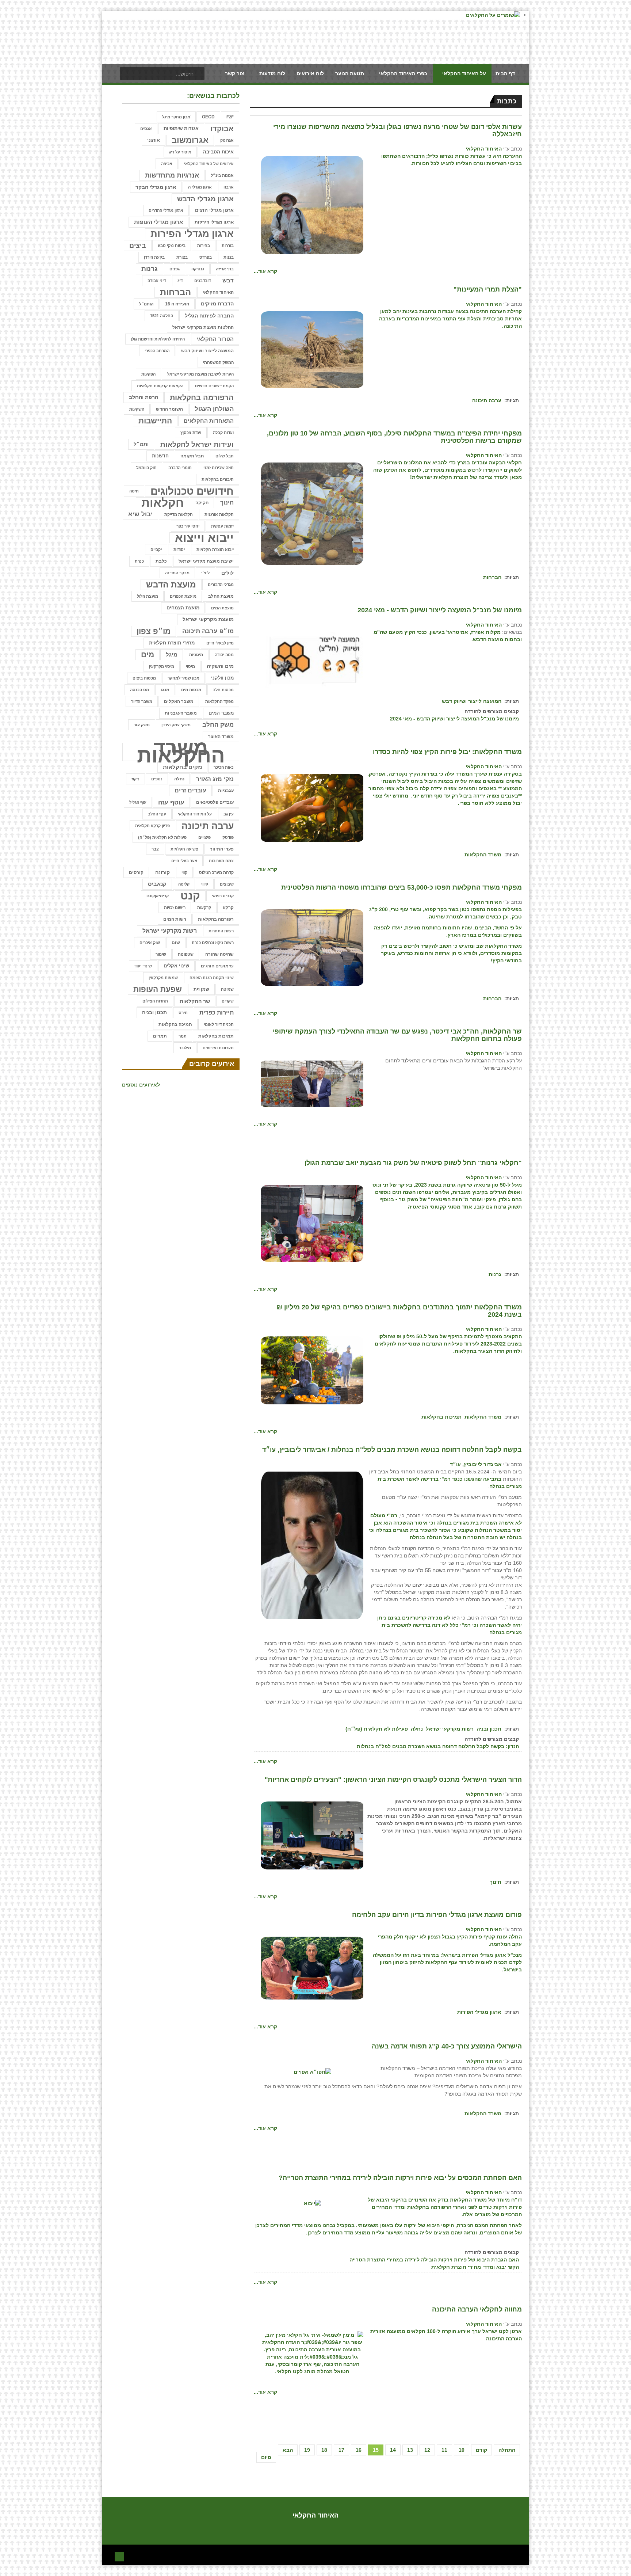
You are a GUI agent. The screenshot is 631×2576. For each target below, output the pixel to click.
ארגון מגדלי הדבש (205, 199)
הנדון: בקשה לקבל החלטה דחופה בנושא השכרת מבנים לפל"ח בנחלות (438, 1746)
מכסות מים (191, 690)
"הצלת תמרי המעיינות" (488, 289)
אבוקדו (222, 129)
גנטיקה (198, 269)
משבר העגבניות (181, 713)
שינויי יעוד (143, 966)
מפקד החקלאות (219, 701)
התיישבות (155, 421)
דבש (228, 280)
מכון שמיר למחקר (183, 678)
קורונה (162, 872)
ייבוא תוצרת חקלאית (215, 549)
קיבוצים (227, 884)
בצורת (182, 257)
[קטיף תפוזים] (312, 807)
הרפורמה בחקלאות (202, 397)
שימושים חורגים (217, 966)
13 (410, 2450)
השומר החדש (169, 409)
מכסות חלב (223, 690)
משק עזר (142, 725)
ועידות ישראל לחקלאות (197, 444)
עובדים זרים (190, 790)
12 (427, 2450)
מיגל (172, 655)
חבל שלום (225, 456)
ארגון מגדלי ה (200, 187)
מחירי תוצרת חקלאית (172, 643)
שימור (161, 954)
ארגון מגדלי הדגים (214, 210)
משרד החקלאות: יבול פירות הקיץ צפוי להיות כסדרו (447, 752)
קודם (481, 2450)
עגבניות (226, 791)
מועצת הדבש (171, 585)
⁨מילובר (185, 1048)
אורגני (154, 140)
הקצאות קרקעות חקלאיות (160, 386)
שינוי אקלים (176, 966)
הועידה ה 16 (177, 304)
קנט (190, 896)
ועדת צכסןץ (191, 433)
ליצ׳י (205, 573)
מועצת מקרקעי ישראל (208, 619)
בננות (229, 257)
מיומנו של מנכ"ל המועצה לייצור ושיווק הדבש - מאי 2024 (440, 610)
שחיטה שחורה (219, 954)
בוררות (228, 246)
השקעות (137, 409)
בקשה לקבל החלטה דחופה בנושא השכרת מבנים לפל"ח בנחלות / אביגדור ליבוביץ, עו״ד (392, 1450)
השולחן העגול (214, 409)
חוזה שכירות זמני (219, 468)
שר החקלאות (195, 1001)
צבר (155, 849)
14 (393, 2450)
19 (307, 2450)
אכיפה (167, 164)
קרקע (228, 908)
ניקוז (135, 779)
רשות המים (175, 919)
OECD (208, 117)
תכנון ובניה (489, 1729)
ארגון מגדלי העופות (158, 222)
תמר (183, 1036)
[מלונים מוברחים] (312, 513)
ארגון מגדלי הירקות (214, 222)
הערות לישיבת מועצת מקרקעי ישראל (200, 374)
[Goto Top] (119, 2556)
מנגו (165, 690)
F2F (230, 117)
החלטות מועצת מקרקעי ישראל (203, 327)
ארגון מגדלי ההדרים (166, 210)
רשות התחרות (221, 931)
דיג (180, 281)
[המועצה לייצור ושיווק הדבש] (312, 660)
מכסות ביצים (144, 678)
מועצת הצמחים (183, 608)
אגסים (146, 129)
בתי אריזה (225, 269)
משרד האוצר (221, 737)
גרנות (495, 1274)
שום (176, 942)
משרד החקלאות (483, 855)
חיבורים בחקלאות (218, 479)
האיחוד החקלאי (484, 149)
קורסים (136, 872)
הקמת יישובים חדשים (214, 386)
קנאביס (157, 884)
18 (324, 2450)
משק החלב (218, 725)
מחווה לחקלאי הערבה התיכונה (477, 2309)
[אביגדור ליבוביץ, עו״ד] (312, 1545)
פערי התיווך (222, 849)
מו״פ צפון (154, 631)
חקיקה (202, 503)
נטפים (157, 779)
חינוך (496, 1882)
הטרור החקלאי (215, 339)
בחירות (204, 246)
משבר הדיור (142, 701)
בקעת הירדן (154, 257)
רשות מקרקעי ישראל (450, 1729)
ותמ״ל (141, 444)
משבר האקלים (179, 701)
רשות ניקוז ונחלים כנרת (213, 943)
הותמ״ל (146, 304)
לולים (227, 573)
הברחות (492, 577)
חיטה (134, 491)
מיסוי (190, 666)
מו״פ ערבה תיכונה (208, 631)
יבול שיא (140, 514)
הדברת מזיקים (217, 304)
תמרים (160, 1036)
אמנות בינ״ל (222, 175)
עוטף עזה (171, 802)
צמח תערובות (221, 861)
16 (359, 2450)
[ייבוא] (312, 2203)
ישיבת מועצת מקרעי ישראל (206, 561)
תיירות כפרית (217, 1013)
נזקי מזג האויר (215, 779)
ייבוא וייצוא (204, 538)
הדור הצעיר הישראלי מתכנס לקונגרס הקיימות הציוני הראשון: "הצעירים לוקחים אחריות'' (393, 1780)
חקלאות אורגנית (219, 514)
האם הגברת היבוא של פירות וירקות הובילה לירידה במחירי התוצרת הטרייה (434, 2260)
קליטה (184, 884)
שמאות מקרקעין (163, 978)
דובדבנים (202, 281)
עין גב (229, 814)
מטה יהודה (224, 655)
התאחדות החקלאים (209, 421)
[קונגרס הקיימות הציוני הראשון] (312, 1835)
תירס (183, 1013)
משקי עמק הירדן (176, 725)
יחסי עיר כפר (188, 526)
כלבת (161, 561)
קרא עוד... (265, 271)
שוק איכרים (150, 943)
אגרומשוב (190, 140)
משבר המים (221, 713)
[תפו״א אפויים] (312, 2071)
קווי (184, 872)
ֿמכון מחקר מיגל (176, 117)
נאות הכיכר (224, 767)
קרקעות (204, 908)
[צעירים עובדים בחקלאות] (312, 1370)
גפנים (175, 269)
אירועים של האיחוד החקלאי (209, 164)
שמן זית (201, 989)
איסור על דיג (180, 152)
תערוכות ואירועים (218, 1048)
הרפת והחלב (144, 397)
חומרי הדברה (180, 468)
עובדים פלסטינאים (215, 802)
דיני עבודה (157, 281)
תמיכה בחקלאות (175, 1024)
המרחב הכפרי (157, 351)
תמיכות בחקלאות (441, 1417)
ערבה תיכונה (487, 400)
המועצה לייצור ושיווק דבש (472, 701)
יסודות (179, 549)
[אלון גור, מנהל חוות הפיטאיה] (312, 1223)
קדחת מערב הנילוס (216, 872)
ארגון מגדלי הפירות (479, 2012)
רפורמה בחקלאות (216, 919)
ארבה (229, 187)
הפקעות (148, 374)
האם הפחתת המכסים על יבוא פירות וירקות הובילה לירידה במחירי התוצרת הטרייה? (400, 2178)
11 (444, 2450)
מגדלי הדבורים (221, 585)
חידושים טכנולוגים (192, 491)
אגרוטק (227, 140)
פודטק (228, 837)
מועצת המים (222, 608)
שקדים (228, 1001)
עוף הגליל (138, 802)
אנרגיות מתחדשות (172, 175)
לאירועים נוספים (141, 1085)
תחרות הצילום (155, 1001)
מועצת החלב (221, 596)
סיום (266, 2457)
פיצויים (204, 837)
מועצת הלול (148, 596)
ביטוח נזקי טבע (172, 246)
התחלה (507, 2450)
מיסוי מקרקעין (162, 666)
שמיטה (227, 989)
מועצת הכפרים (183, 596)
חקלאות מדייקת (179, 514)
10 (462, 2450)
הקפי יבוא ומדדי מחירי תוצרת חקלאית (475, 2267)
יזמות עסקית (222, 526)
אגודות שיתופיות (181, 128)
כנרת (139, 561)
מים (148, 655)
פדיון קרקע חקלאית (152, 826)
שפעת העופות (158, 989)
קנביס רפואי (223, 896)
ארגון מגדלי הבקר (156, 187)
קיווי (205, 884)
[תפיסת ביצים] (312, 947)
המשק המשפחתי (218, 362)
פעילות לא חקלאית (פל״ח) (377, 1729)
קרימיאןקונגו (158, 896)
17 (341, 2450)
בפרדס (206, 257)
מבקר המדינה (177, 573)
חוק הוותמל (146, 468)
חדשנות (160, 456)
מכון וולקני (222, 678)
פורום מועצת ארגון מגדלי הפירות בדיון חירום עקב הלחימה (437, 1915)
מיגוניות (196, 655)
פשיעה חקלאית (184, 849)
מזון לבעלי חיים (220, 643)
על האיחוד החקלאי (195, 814)
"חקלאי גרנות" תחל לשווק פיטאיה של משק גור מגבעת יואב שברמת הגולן (413, 1163)
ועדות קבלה (223, 433)
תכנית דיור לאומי (219, 1024)
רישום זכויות (175, 908)
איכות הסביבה (218, 152)
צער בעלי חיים (184, 861)
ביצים (138, 246)
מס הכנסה (139, 690)
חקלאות (162, 503)
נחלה (417, 1729)
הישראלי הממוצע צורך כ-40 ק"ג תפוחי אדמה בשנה (447, 2046)
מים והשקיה (220, 666)
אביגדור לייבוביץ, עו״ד (476, 1464)
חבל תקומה (192, 456)
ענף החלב (157, 814)
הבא (288, 2450)
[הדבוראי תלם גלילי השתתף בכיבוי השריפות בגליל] (312, 205)
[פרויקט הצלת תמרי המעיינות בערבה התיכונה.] (312, 349)
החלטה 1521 (162, 316)
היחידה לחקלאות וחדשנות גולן (158, 339)
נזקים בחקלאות (182, 767)
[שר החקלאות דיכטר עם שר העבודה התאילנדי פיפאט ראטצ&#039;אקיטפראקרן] (312, 1083)
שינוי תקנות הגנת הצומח (212, 978)
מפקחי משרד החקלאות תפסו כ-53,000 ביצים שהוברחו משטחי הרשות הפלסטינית (401, 887)
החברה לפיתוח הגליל (209, 316)
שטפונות (186, 954)
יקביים (156, 549)
